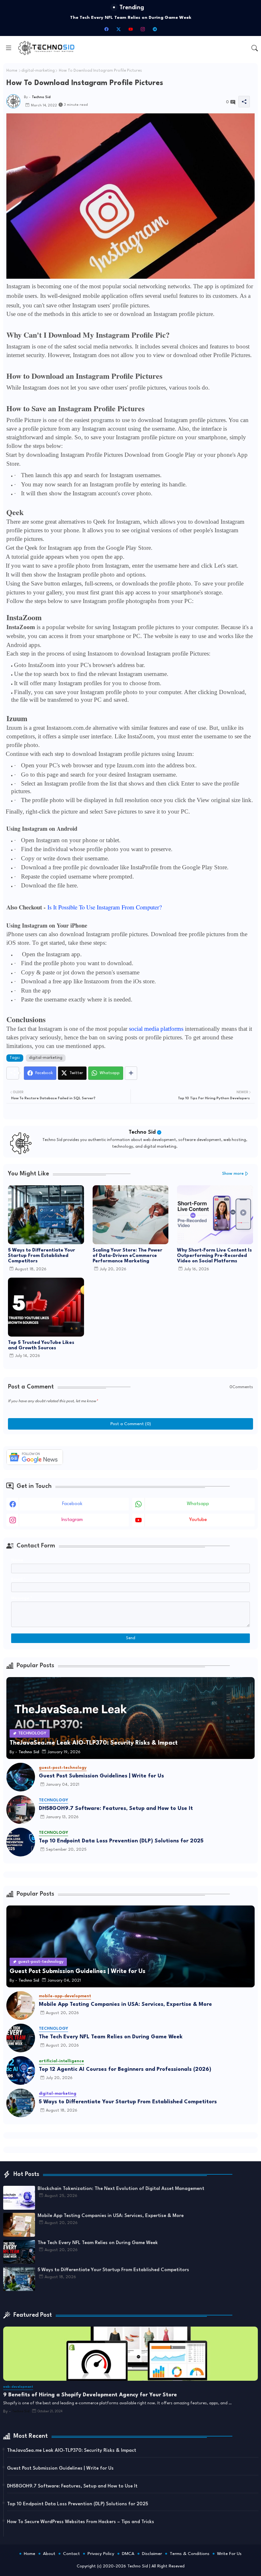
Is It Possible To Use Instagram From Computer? (105, 907)
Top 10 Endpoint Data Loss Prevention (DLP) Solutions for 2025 (121, 1841)
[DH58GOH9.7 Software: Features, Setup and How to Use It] (21, 1810)
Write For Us (229, 2554)
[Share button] (131, 1073)
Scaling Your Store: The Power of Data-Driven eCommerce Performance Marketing (127, 1256)
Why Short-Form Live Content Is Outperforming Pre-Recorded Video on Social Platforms (214, 1256)
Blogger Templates (103, 2560)
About (49, 2554)
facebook (72, 1504)
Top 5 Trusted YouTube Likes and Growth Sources (41, 1345)
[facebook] (106, 29)
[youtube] (130, 29)
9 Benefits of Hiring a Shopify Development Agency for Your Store (90, 2395)
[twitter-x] (118, 29)
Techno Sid (142, 1132)
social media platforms (156, 1029)
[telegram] (155, 29)
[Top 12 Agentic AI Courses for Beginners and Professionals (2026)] (21, 2070)
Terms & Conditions (190, 2554)
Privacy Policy (101, 2554)
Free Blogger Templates (176, 2560)
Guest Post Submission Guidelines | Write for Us (101, 1776)
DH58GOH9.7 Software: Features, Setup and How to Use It (116, 1808)
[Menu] (9, 48)
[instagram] (143, 29)
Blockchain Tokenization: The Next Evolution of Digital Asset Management (121, 2189)
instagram (72, 1520)
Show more (233, 1174)
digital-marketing (38, 71)
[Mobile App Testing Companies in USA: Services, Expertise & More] (21, 2006)
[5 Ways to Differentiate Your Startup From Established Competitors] (21, 2103)
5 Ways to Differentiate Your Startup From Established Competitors (131, 18)
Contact (71, 2554)
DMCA (128, 2554)
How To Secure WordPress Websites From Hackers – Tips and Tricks (81, 2522)
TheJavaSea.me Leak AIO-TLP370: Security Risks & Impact (72, 2451)
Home (12, 71)
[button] (255, 48)
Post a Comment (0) (131, 1424)
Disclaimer (152, 2554)
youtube (198, 1520)
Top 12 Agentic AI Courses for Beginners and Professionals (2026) (125, 2069)
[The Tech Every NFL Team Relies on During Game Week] (21, 2038)
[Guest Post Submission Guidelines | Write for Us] (21, 1777)
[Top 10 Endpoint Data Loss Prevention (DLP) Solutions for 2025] (21, 1842)
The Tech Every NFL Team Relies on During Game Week (111, 2037)
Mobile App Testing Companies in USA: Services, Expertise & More (125, 2004)
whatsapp (198, 1504)
